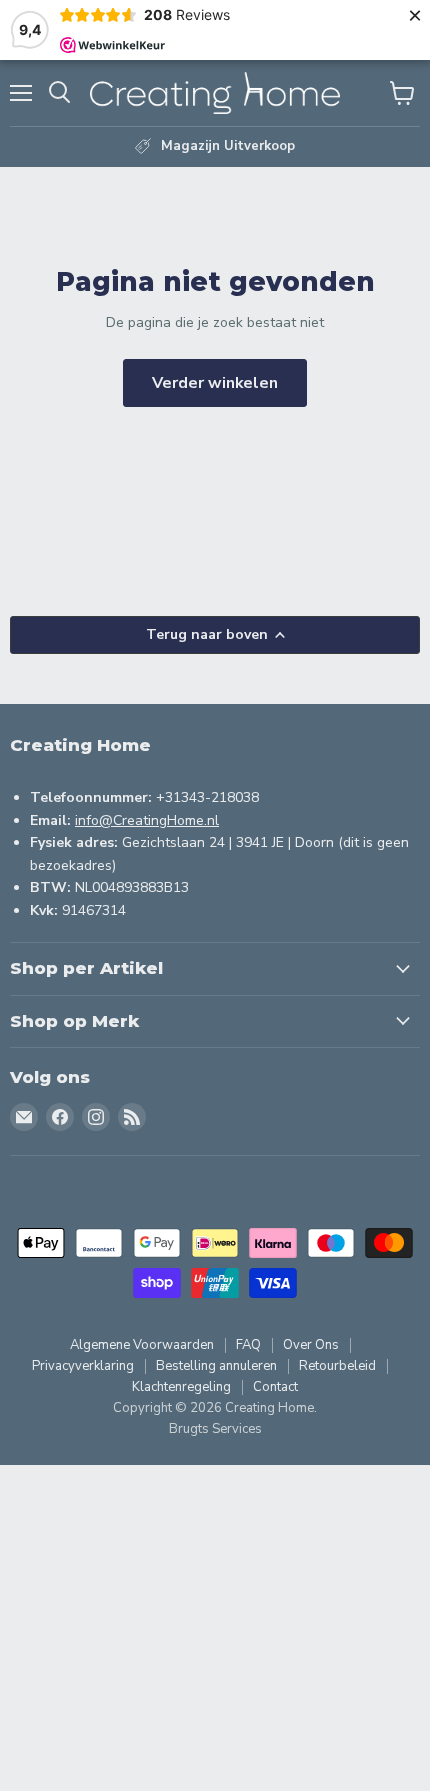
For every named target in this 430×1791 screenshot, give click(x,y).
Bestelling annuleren (216, 1366)
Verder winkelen (215, 383)
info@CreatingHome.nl (147, 820)
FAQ (248, 1345)
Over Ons (311, 1345)
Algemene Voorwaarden (142, 1345)
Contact (275, 1387)
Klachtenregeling (181, 1387)
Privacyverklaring (83, 1366)
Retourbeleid (337, 1366)
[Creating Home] (215, 93)
